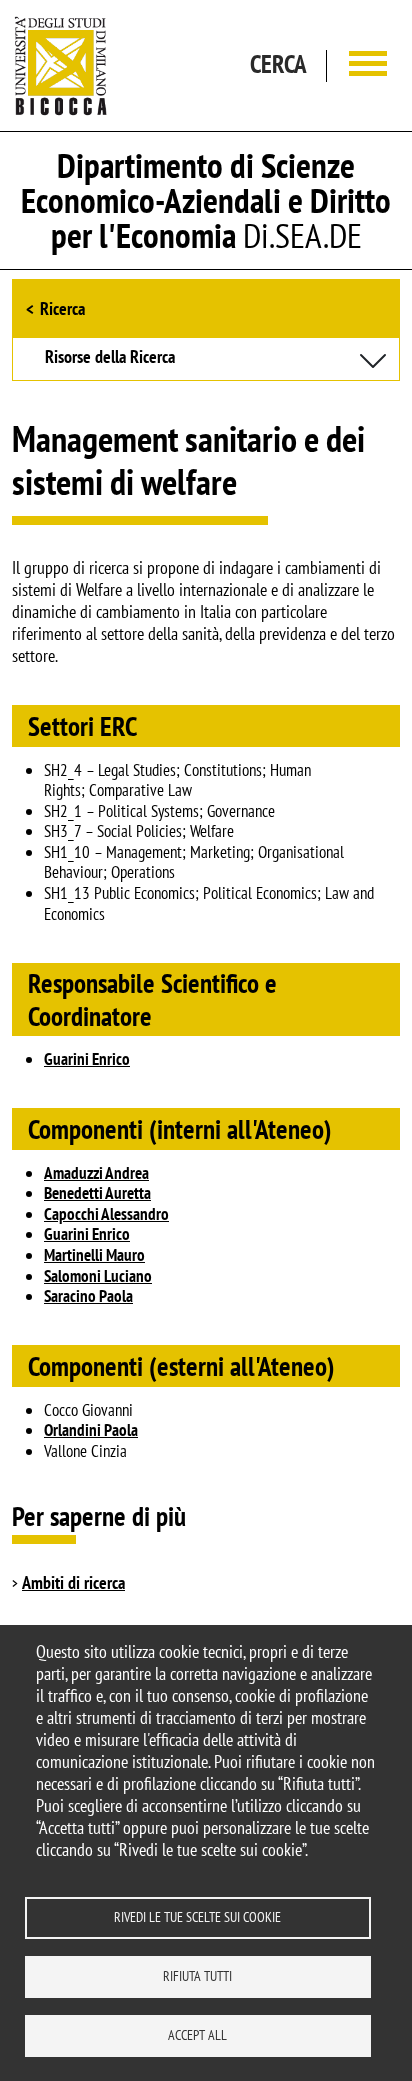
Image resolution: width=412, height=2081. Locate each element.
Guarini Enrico (87, 1059)
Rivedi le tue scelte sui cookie (197, 1917)
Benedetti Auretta (97, 1193)
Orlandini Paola (91, 1430)
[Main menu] (368, 65)
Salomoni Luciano (98, 1276)
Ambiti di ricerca (73, 1583)
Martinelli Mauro (94, 1255)
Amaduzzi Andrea (96, 1173)
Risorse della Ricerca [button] (110, 358)
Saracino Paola (88, 1296)
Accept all (197, 2035)
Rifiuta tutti (197, 1976)
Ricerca (62, 308)
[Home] (61, 65)
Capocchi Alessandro (106, 1214)
